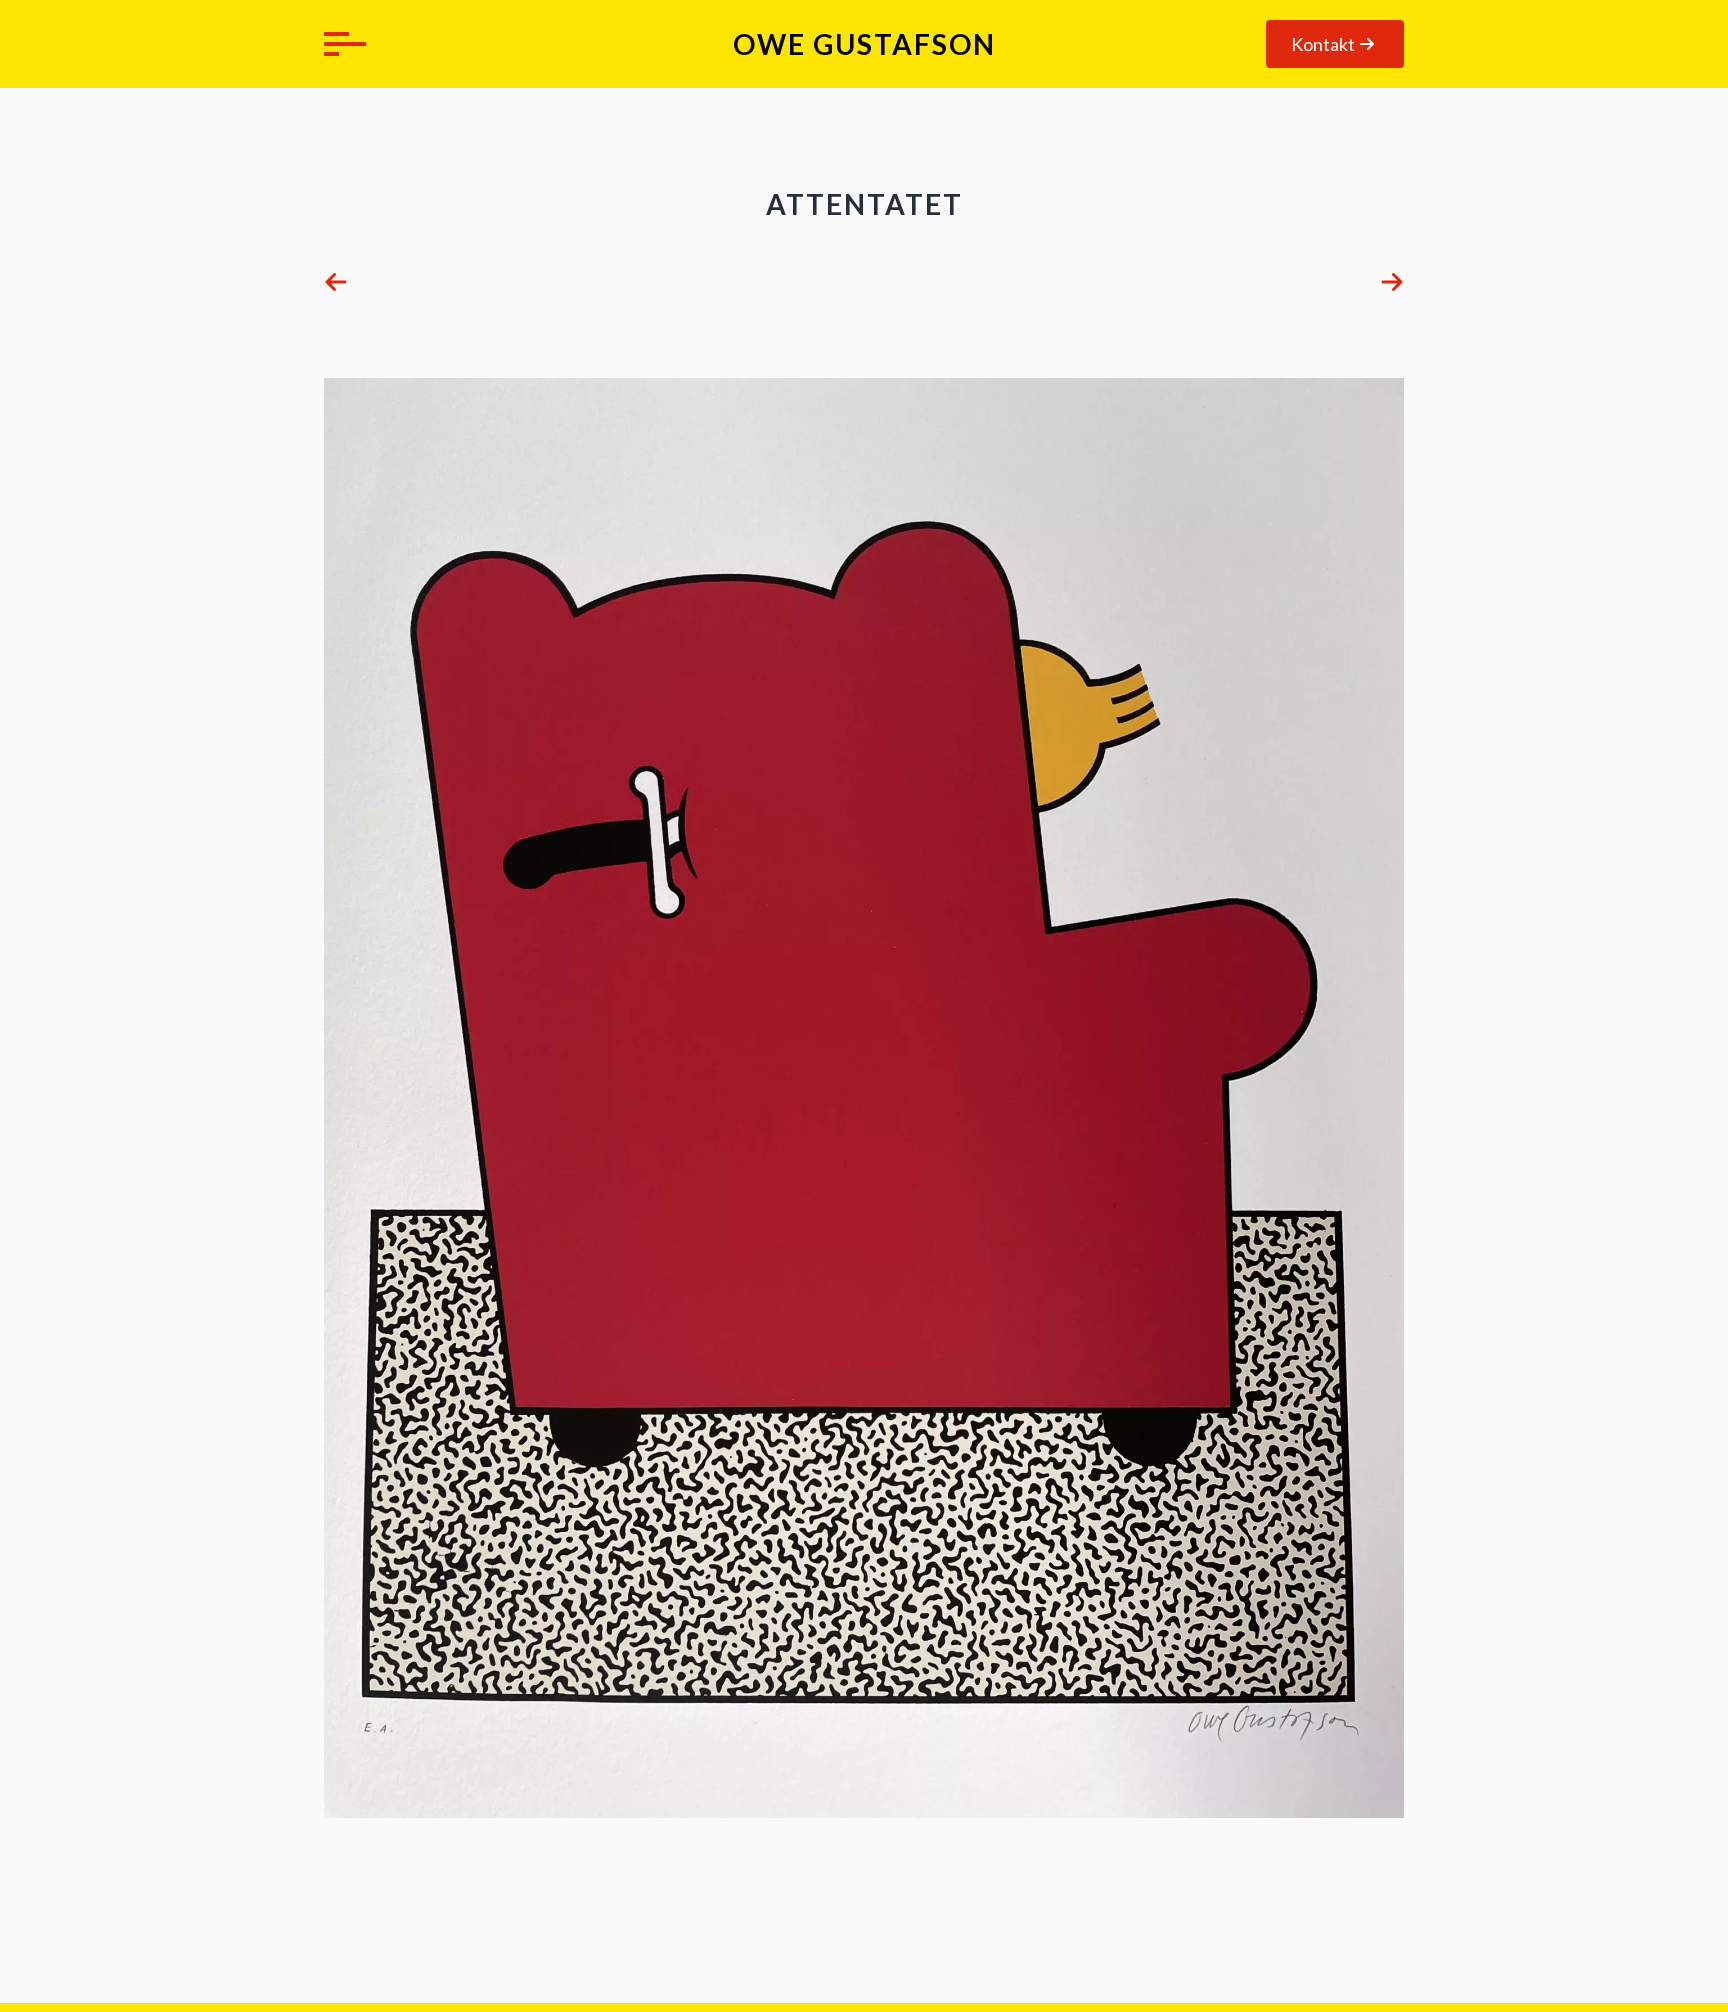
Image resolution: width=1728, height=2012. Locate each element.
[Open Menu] (340, 44)
